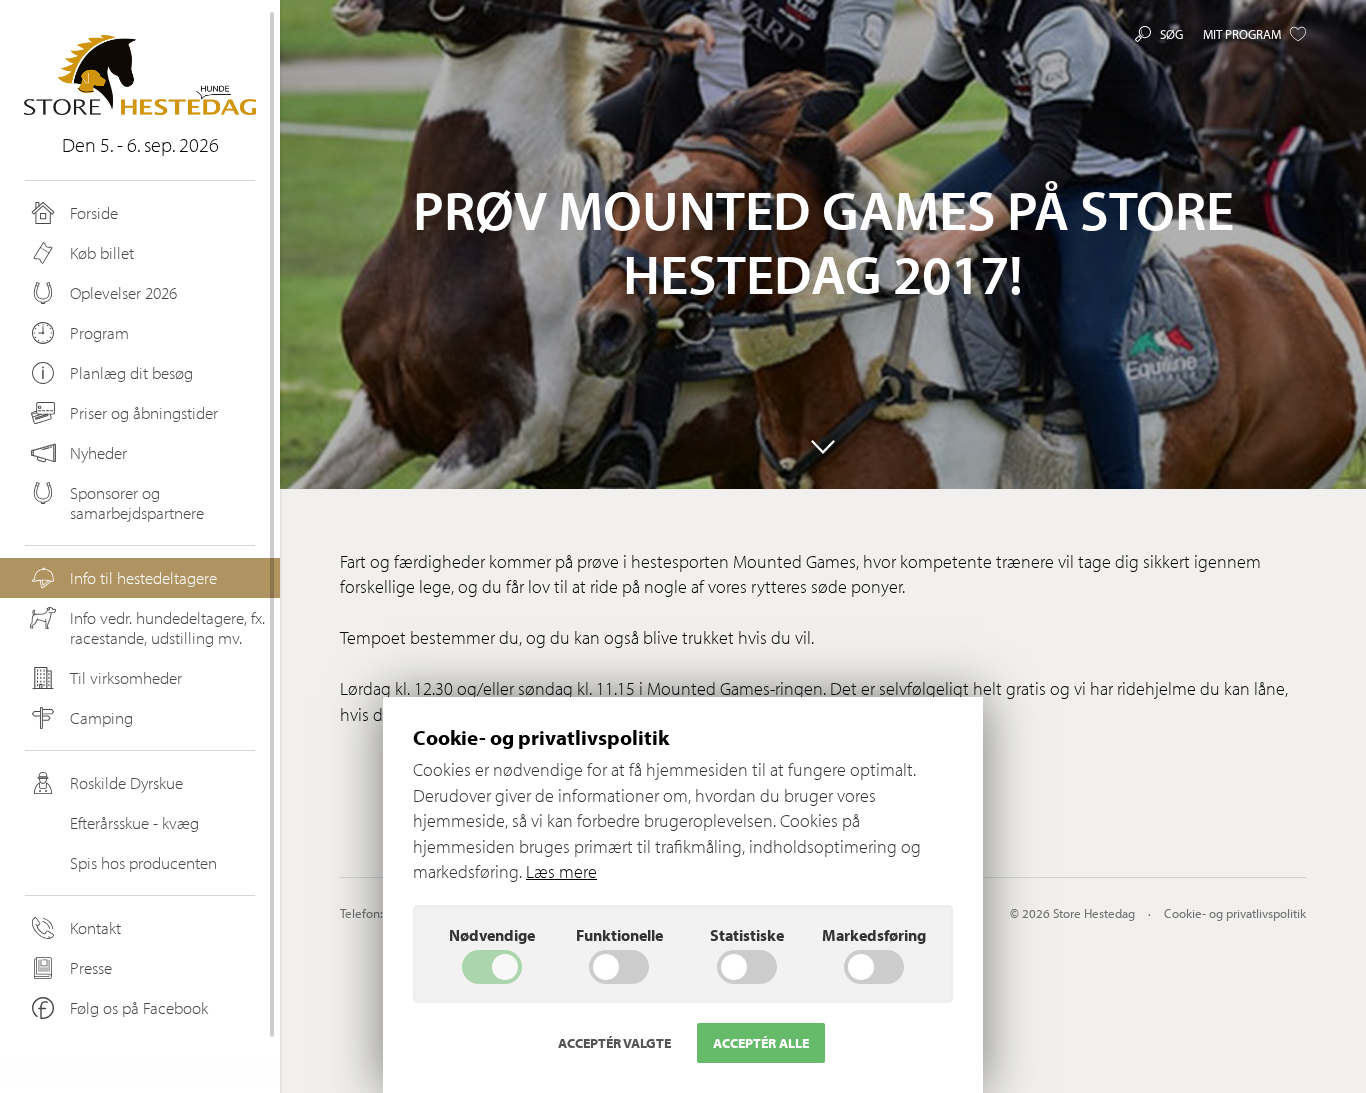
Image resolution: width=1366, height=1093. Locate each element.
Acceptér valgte (614, 1043)
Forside (94, 212)
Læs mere (561, 871)
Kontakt (95, 927)
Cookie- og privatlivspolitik (1235, 913)
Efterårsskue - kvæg (134, 822)
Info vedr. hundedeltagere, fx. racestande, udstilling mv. (167, 627)
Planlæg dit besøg (131, 372)
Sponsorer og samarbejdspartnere (137, 502)
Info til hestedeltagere (143, 577)
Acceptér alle (761, 1043)
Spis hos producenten (143, 862)
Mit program (1242, 34)
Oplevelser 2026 (123, 292)
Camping (101, 717)
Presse (91, 967)
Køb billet (102, 252)
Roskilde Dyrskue (126, 782)
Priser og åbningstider (144, 412)
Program (99, 332)
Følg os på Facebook (139, 1007)
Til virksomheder (126, 677)
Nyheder (98, 452)
